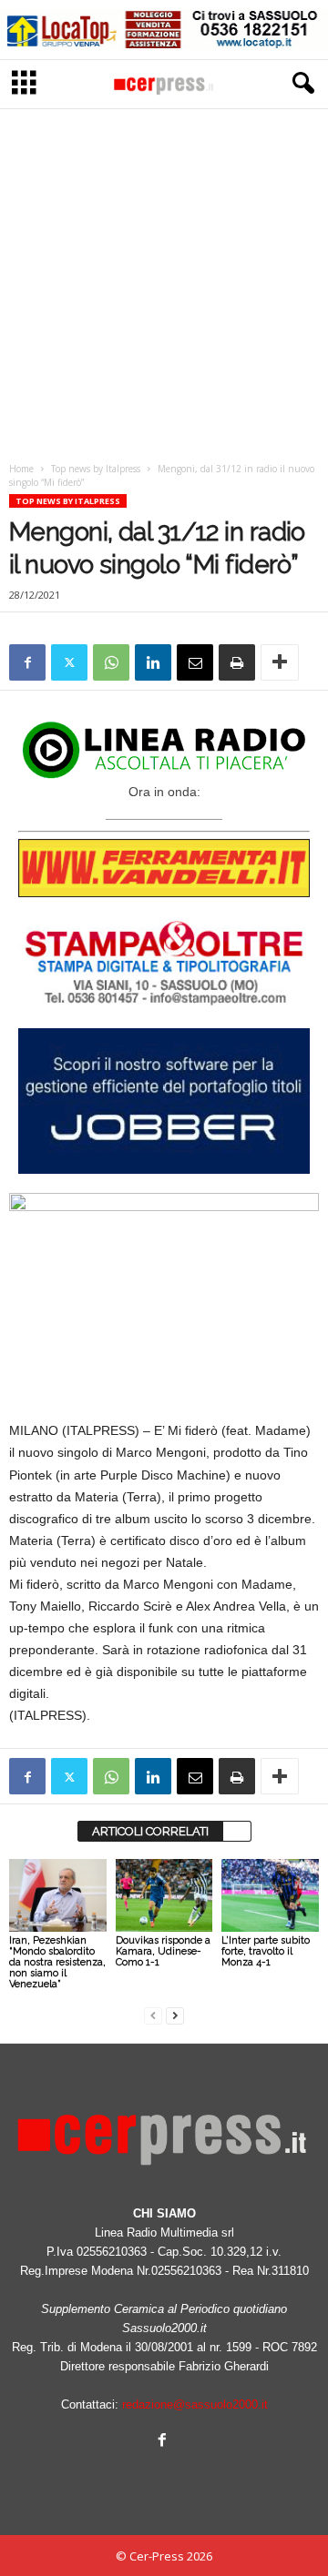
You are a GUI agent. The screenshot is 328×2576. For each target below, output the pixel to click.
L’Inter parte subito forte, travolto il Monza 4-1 (266, 1951)
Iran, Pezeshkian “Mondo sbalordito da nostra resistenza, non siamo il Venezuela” (57, 1962)
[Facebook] (27, 662)
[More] (280, 662)
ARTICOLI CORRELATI (150, 1831)
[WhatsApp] (111, 662)
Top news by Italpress (96, 469)
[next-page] (175, 2015)
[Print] (237, 662)
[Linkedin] (153, 662)
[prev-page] (153, 2015)
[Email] (195, 662)
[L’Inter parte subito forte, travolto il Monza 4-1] (270, 1895)
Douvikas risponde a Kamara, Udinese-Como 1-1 (163, 1951)
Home (21, 469)
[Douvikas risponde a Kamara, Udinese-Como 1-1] (164, 1895)
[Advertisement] (164, 280)
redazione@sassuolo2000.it (195, 2404)
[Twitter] (69, 662)
